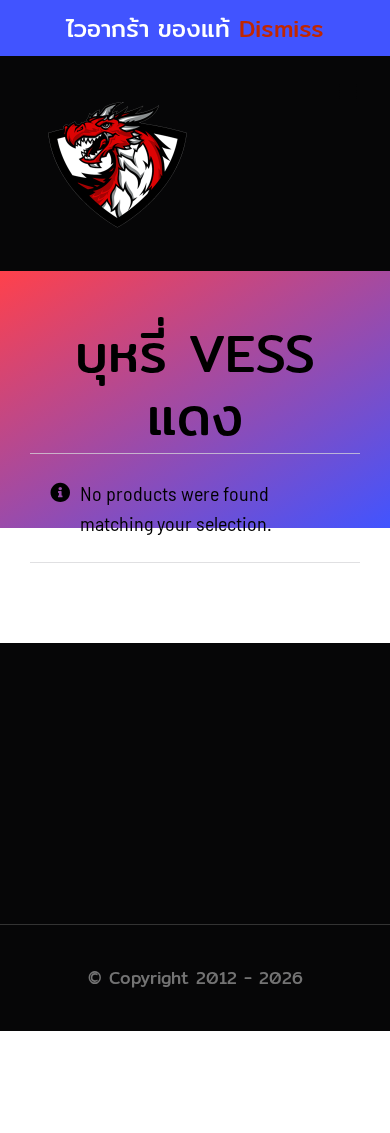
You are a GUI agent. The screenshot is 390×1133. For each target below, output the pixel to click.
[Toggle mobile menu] (349, 91)
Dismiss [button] (281, 28)
